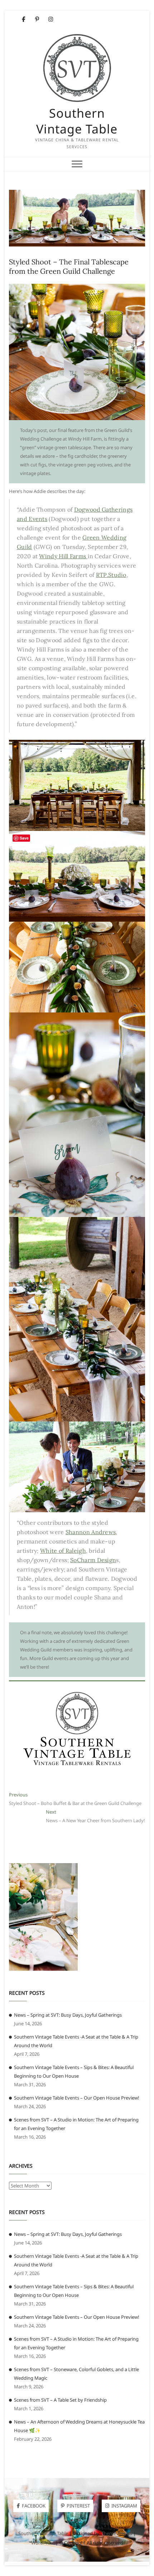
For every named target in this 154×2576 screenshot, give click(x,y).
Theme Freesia (117, 2533)
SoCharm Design (93, 1560)
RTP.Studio (111, 575)
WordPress (43, 2543)
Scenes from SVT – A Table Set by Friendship (60, 2400)
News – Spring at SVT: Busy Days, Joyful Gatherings (68, 2015)
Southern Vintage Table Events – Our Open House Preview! (77, 2098)
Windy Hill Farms (63, 556)
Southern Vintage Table (77, 121)
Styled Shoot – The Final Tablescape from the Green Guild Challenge (69, 266)
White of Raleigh (63, 1551)
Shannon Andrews (91, 1532)
